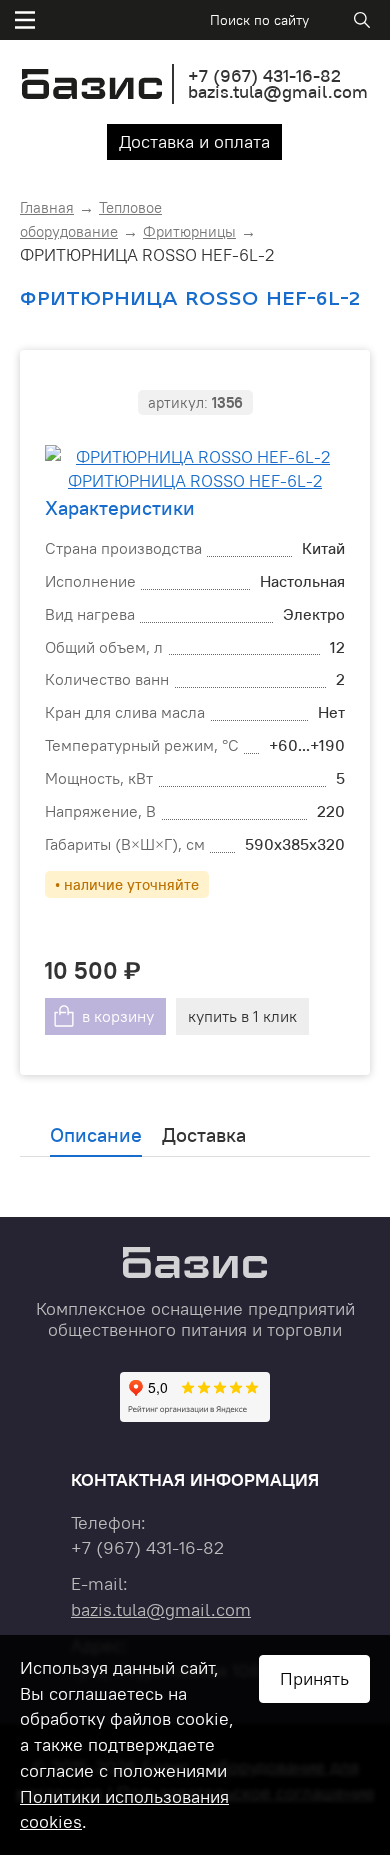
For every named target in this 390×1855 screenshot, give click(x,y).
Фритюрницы (189, 231)
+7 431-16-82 (264, 75)
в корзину (118, 1016)
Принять (314, 1678)
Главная (47, 207)
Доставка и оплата (194, 141)
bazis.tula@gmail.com (278, 91)
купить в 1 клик (242, 1016)
